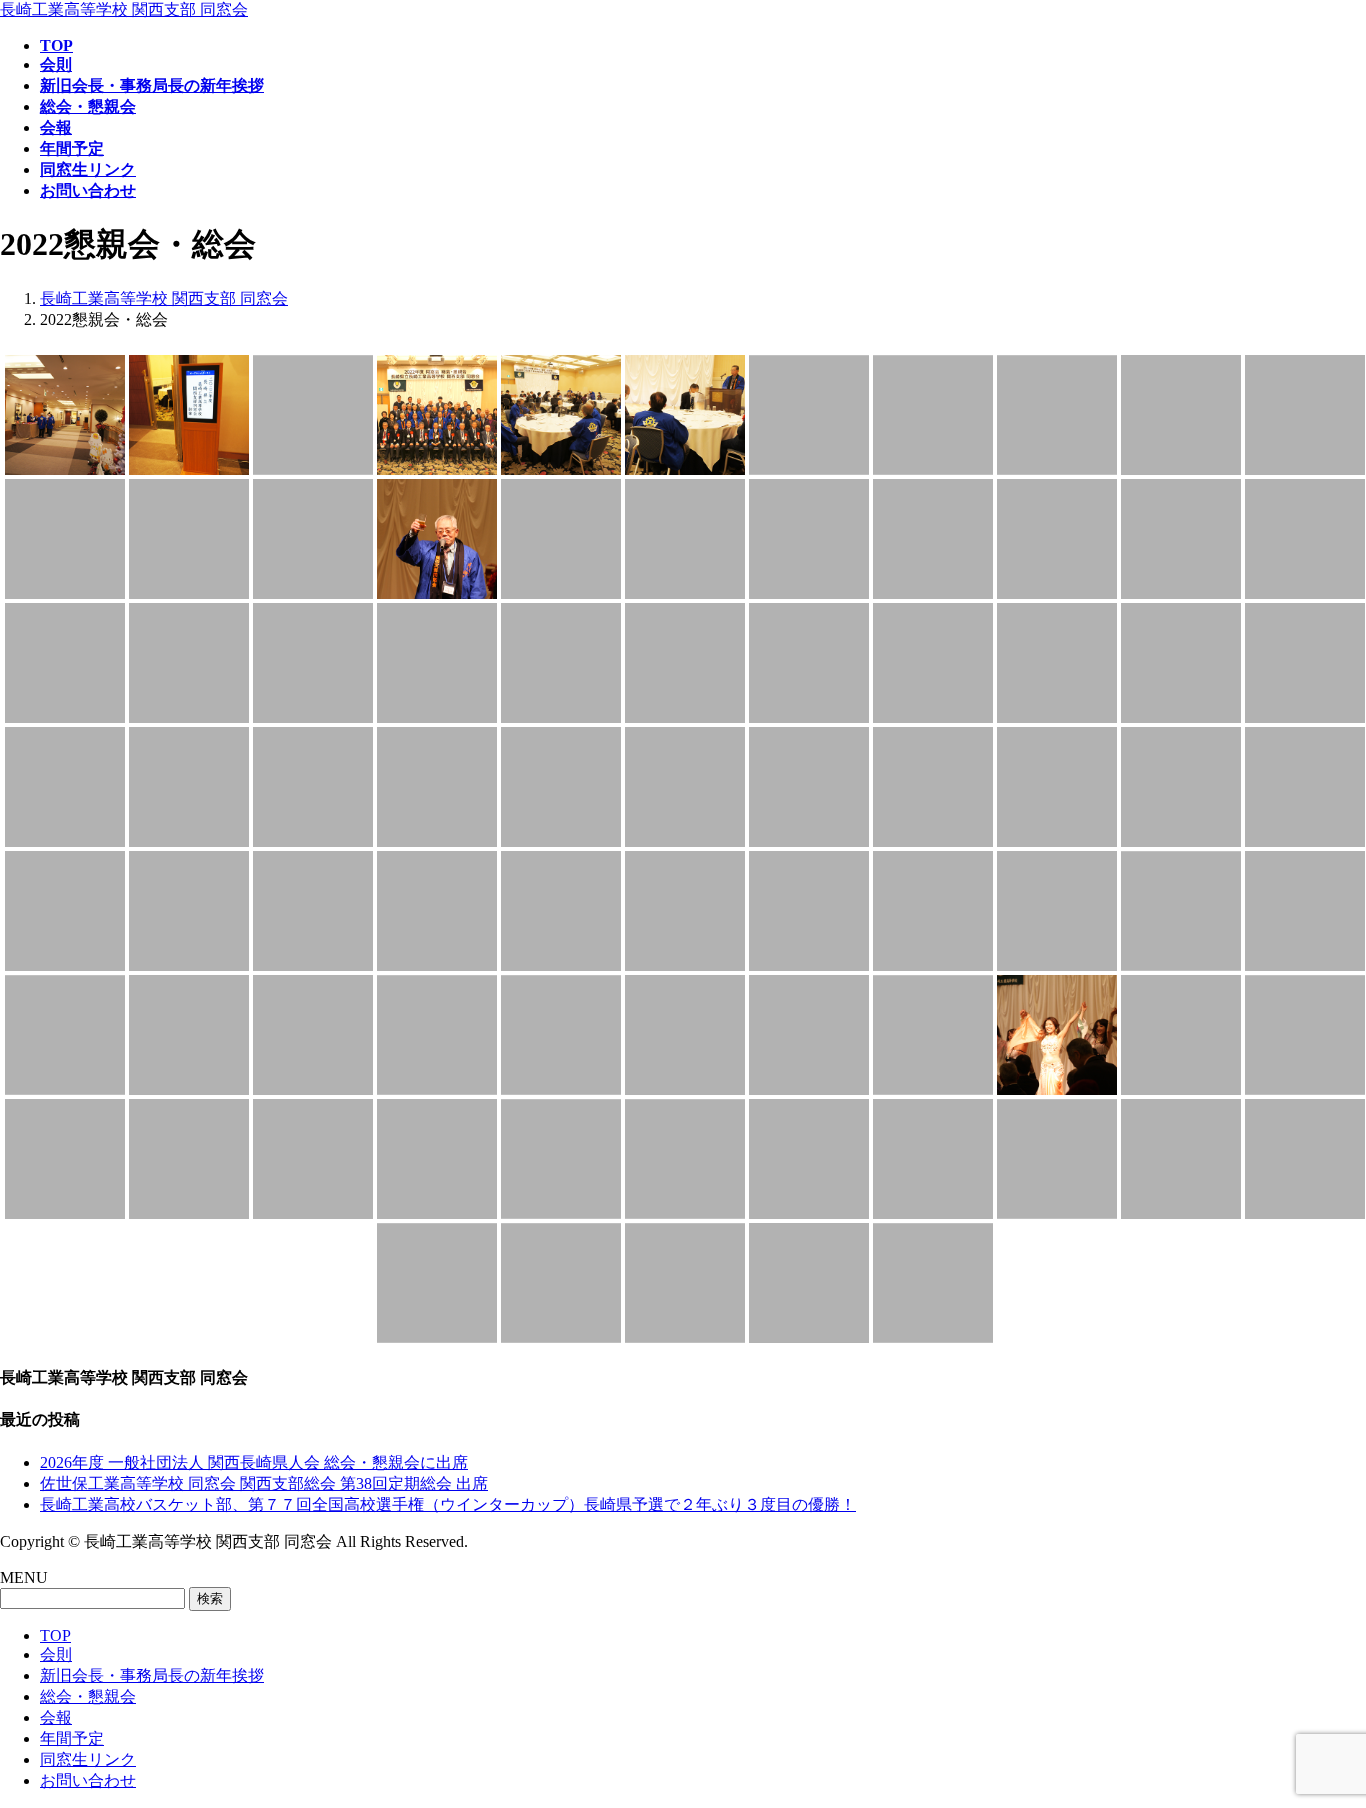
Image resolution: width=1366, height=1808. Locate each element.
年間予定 (72, 1738)
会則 (56, 1654)
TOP (55, 1635)
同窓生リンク (88, 1759)
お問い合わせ (88, 1780)
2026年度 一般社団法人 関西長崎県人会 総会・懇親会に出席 (254, 1462)
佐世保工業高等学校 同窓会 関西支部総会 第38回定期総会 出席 (264, 1483)
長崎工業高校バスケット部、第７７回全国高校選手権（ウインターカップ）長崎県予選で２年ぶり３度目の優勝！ (448, 1504)
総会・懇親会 (88, 1696)
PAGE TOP (1319, 1733)
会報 (56, 1717)
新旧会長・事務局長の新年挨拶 (152, 1675)
